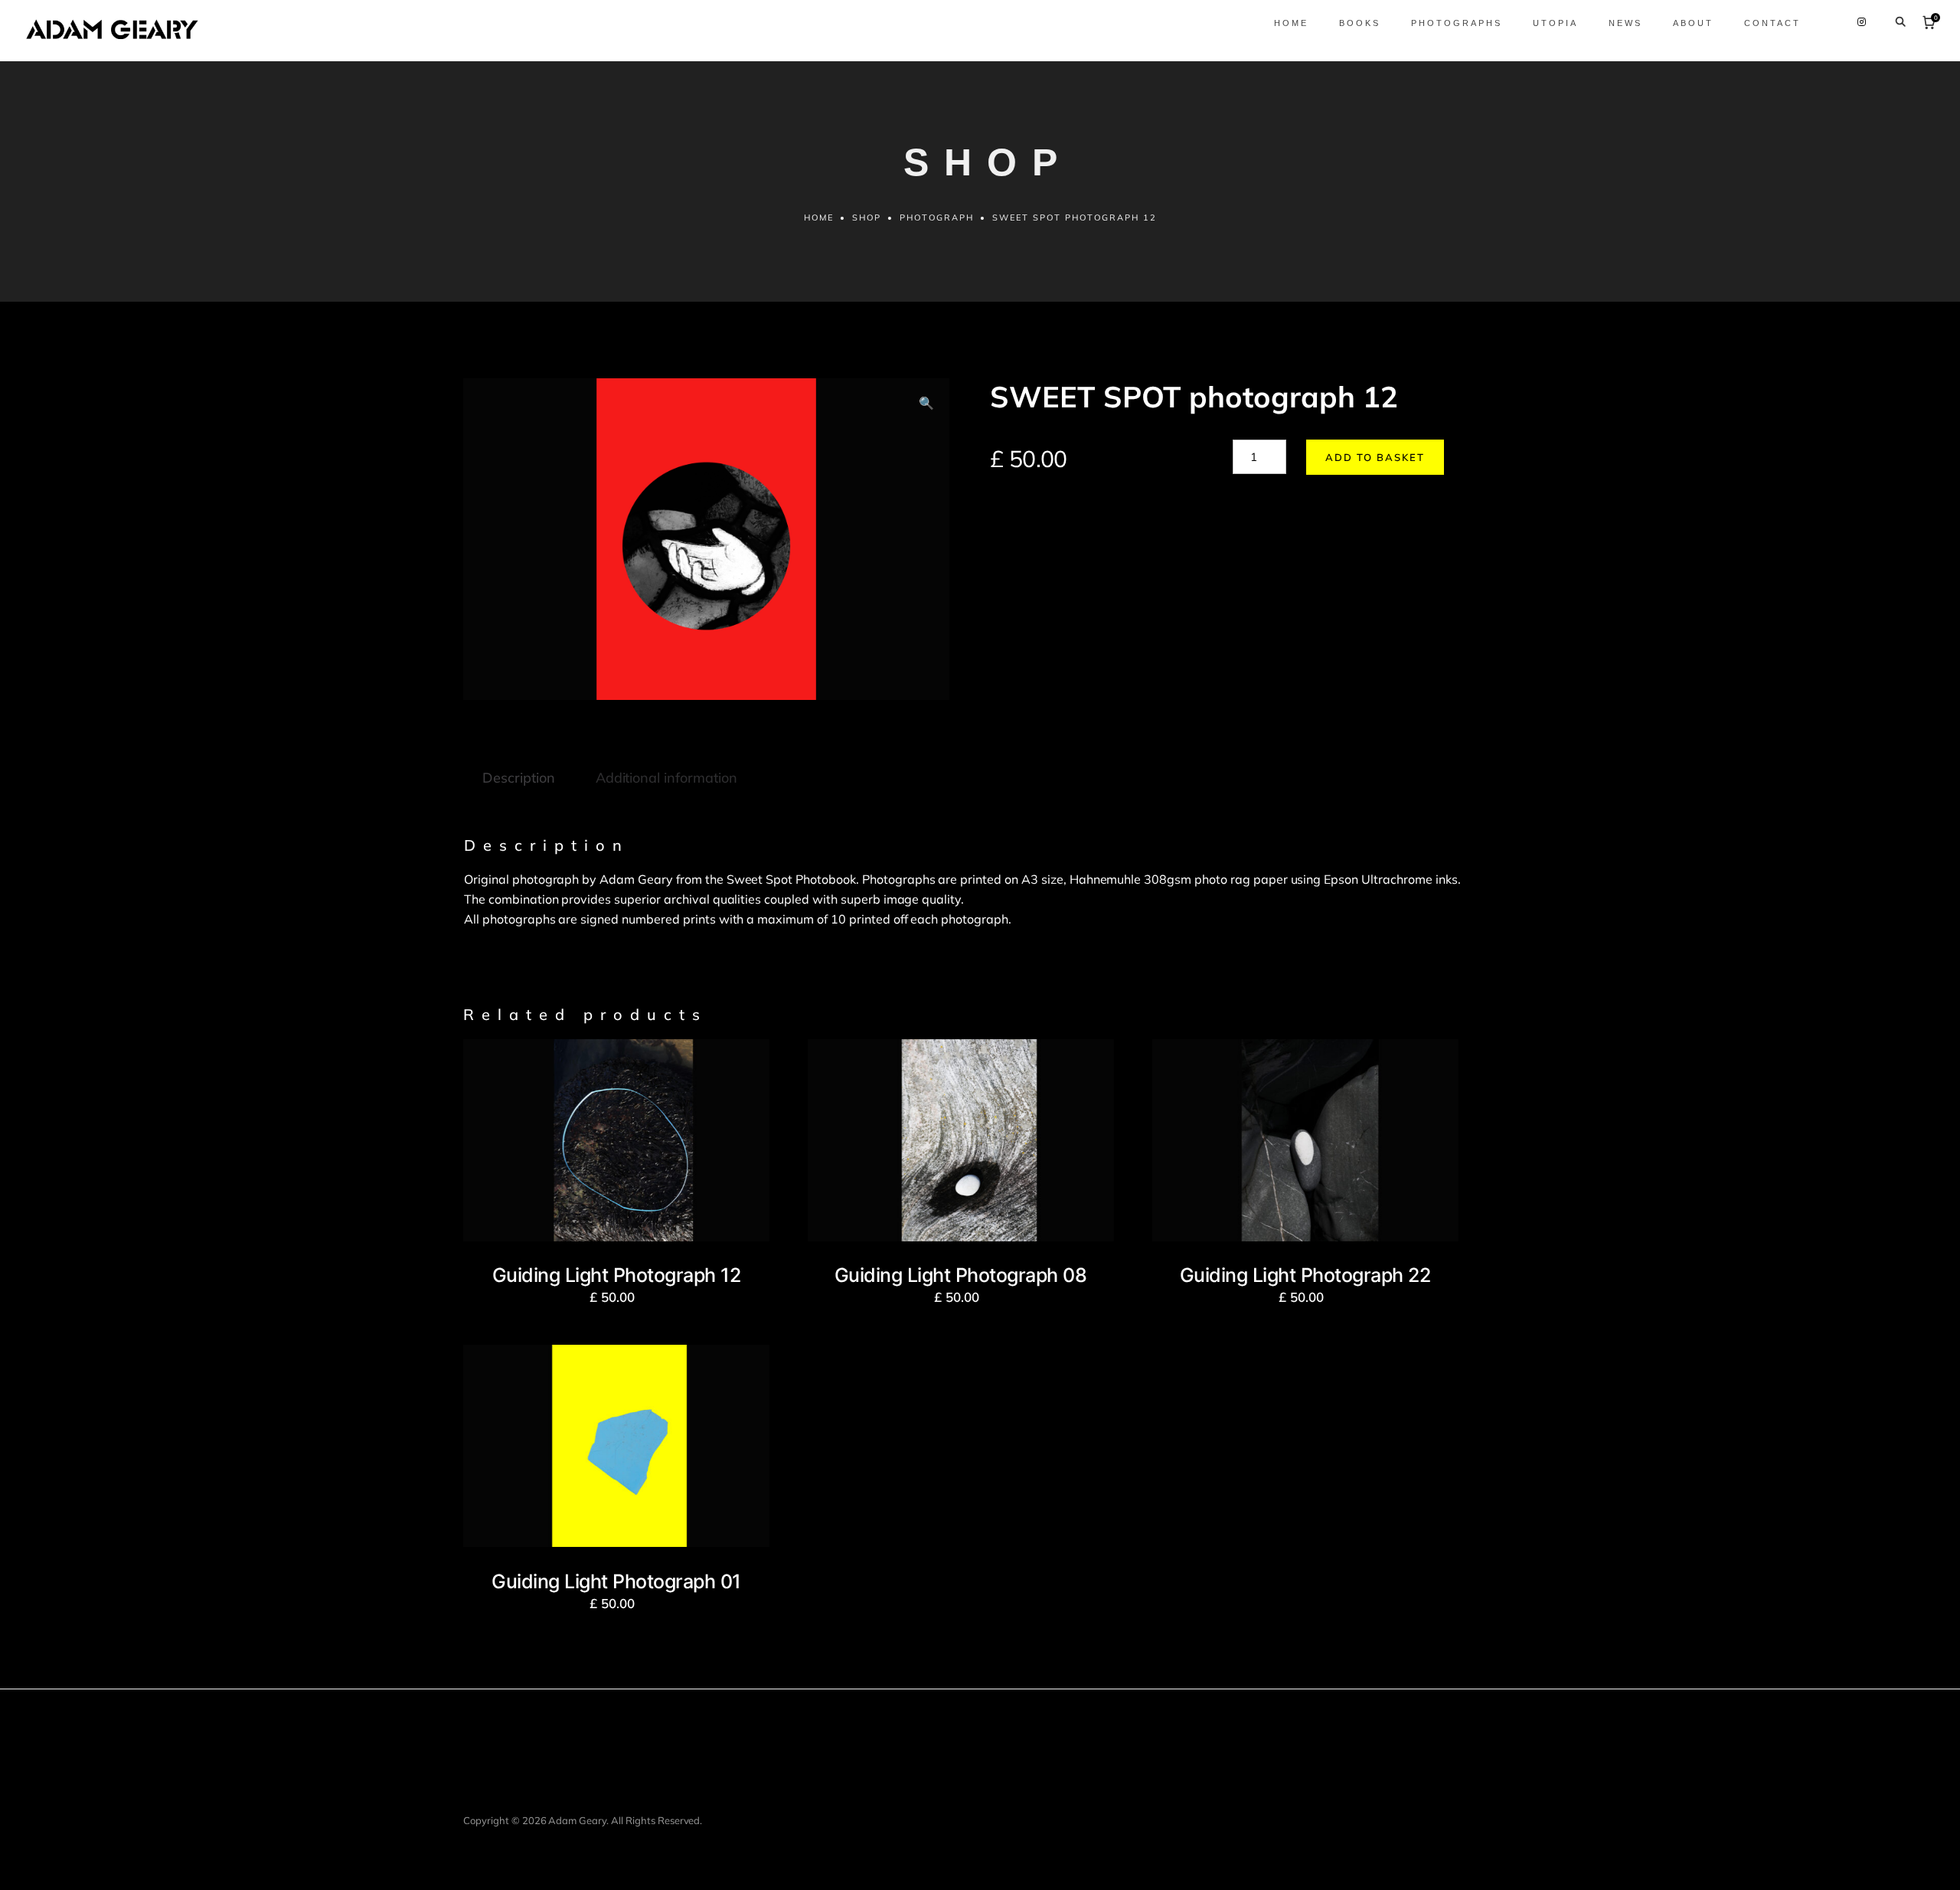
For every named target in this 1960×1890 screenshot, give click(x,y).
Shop (867, 217)
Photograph (937, 217)
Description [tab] (519, 778)
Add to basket (1375, 457)
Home (1291, 23)
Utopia (1555, 23)
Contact (1772, 23)
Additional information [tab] (666, 778)
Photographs (1457, 23)
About (1693, 23)
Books (1360, 23)
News (1625, 23)
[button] (926, 404)
